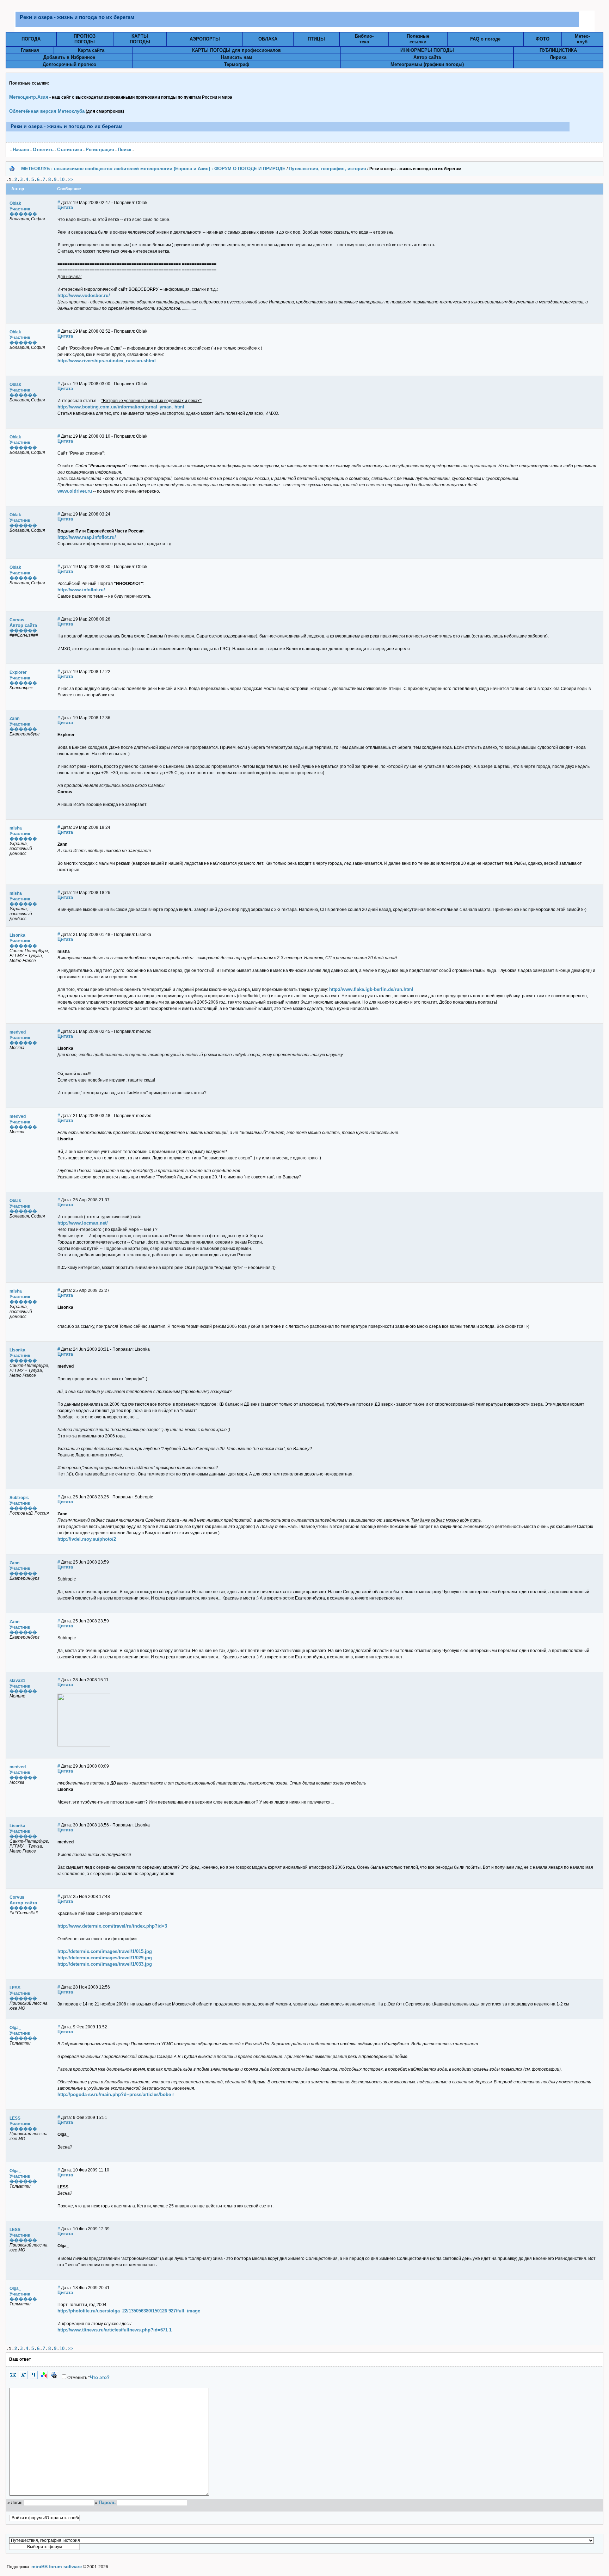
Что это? (100, 2377)
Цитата (65, 207)
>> (70, 180)
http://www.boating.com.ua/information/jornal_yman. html (121, 407)
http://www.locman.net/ (83, 1223)
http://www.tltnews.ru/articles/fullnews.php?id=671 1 (115, 2330)
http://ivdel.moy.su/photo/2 (87, 1539)
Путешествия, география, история (327, 169)
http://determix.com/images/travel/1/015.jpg (105, 1951)
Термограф (237, 64)
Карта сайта (91, 50)
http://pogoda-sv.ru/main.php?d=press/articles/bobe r (116, 2094)
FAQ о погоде (485, 39)
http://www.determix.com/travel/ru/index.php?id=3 (112, 1926)
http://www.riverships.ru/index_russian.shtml (107, 361)
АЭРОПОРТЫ (205, 39)
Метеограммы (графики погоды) (427, 64)
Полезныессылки (418, 39)
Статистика (70, 150)
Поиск (125, 150)
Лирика (558, 57)
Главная (30, 50)
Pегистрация (100, 150)
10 (62, 180)
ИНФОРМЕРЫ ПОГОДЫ (427, 50)
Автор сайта (427, 57)
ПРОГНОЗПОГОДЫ (85, 39)
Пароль (107, 2503)
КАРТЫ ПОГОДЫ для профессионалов (236, 50)
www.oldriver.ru (75, 491)
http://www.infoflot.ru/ (81, 590)
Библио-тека (364, 39)
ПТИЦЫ (316, 39)
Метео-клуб (582, 39)
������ (23, 214)
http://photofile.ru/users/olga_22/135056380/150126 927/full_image (129, 2311)
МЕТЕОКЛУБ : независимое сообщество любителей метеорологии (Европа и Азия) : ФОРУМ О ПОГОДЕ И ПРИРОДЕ (153, 169)
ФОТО (543, 39)
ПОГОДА (31, 39)
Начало (21, 150)
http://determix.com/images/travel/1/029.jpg (105, 1958)
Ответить (43, 150)
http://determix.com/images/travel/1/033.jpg (105, 1964)
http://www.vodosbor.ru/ (84, 295)
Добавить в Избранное (69, 57)
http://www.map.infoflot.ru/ (87, 537)
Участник (20, 209)
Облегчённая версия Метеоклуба (47, 111)
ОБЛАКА (268, 39)
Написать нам (237, 57)
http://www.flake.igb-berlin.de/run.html (371, 989)
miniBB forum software (57, 2567)
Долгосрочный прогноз (69, 64)
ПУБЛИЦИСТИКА (558, 50)
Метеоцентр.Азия (29, 97)
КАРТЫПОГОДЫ (140, 39)
